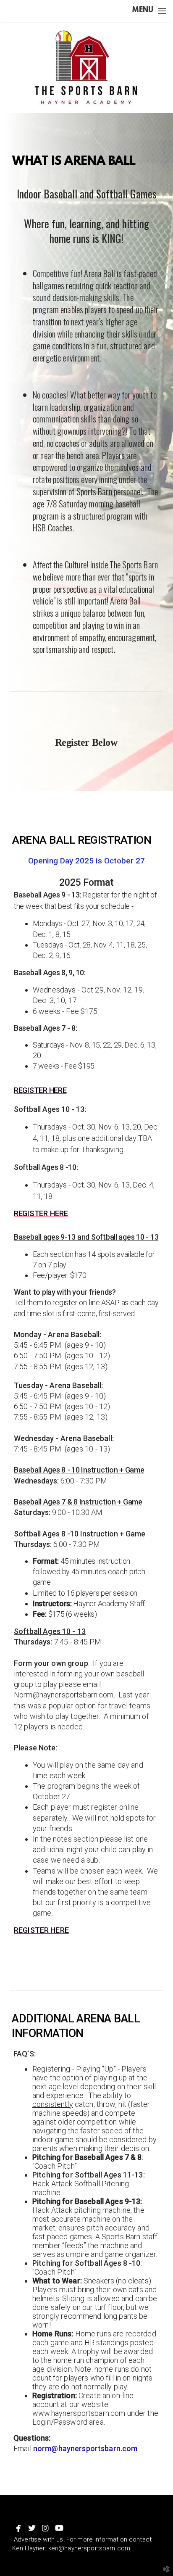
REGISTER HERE (40, 1090)
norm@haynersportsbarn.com (85, 2448)
